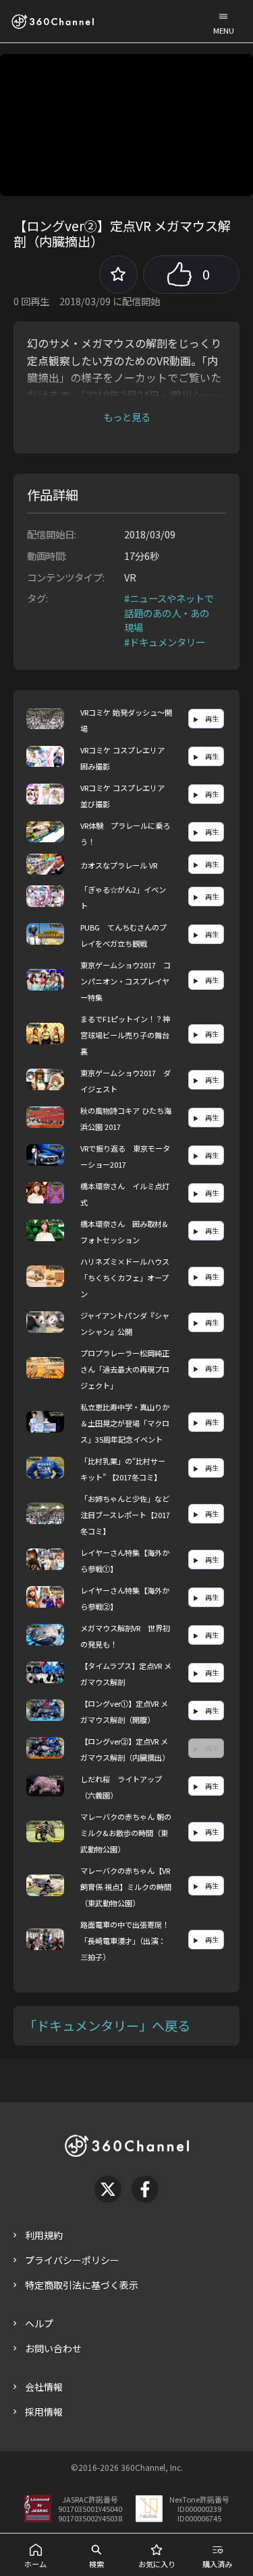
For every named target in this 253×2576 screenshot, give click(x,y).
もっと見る (127, 417)
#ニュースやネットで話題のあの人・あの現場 (169, 612)
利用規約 (44, 2235)
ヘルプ (39, 2323)
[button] (223, 21)
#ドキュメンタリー (165, 642)
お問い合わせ (53, 2348)
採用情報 (44, 2412)
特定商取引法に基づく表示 (82, 2285)
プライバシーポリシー (72, 2260)
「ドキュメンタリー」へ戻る (107, 2025)
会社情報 (44, 2387)
